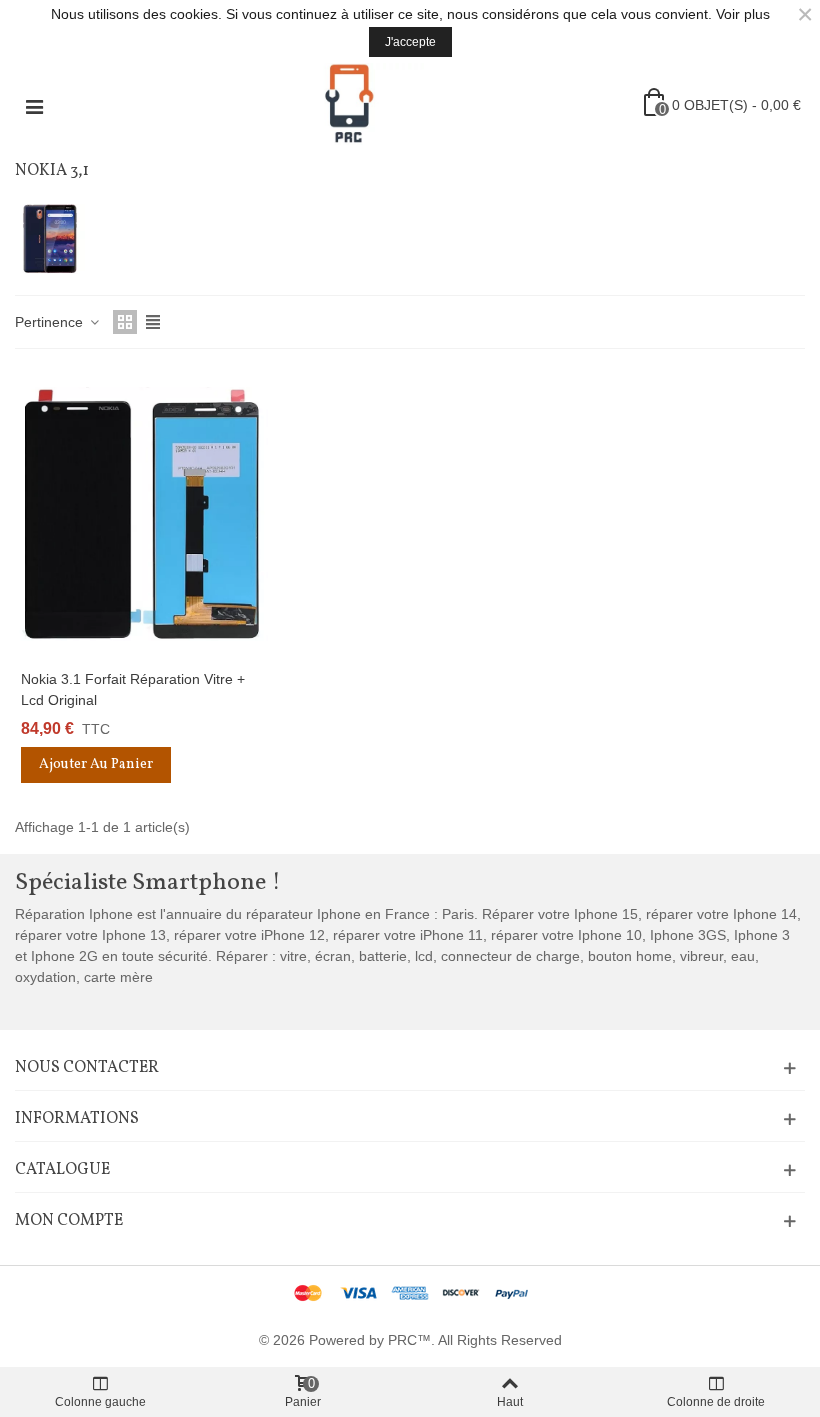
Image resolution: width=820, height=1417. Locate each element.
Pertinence (51, 322)
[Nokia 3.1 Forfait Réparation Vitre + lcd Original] (141, 514)
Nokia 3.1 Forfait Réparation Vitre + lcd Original (133, 689)
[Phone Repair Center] (349, 105)
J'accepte (410, 42)
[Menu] (34, 105)
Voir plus (743, 14)
